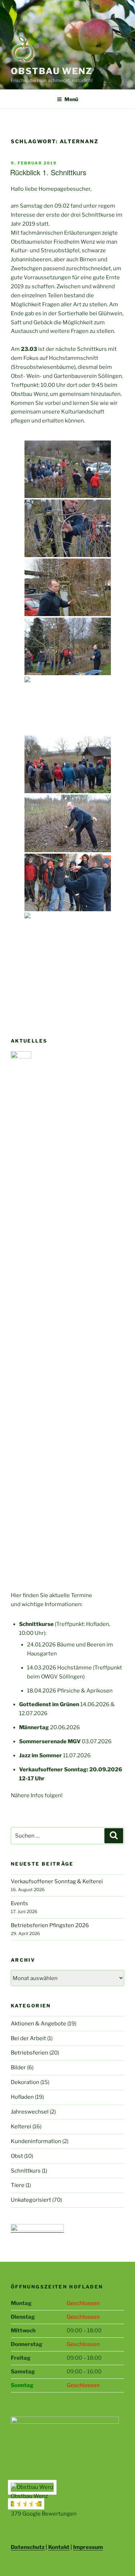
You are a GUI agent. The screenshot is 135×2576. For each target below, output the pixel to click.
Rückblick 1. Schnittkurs (48, 172)
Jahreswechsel (30, 2112)
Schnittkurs (26, 2171)
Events (19, 1903)
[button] (67, 2501)
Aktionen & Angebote (39, 2024)
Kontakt (59, 2547)
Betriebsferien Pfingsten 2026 (50, 1925)
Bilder (18, 2067)
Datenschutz (28, 2547)
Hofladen (22, 2097)
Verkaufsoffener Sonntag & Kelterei (57, 1881)
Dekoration (25, 2082)
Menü (71, 99)
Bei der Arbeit (28, 2038)
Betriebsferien (30, 2053)
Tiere (18, 2185)
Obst (17, 2156)
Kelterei (21, 2127)
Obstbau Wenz (52, 71)
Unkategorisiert (31, 2200)
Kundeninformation (36, 2141)
